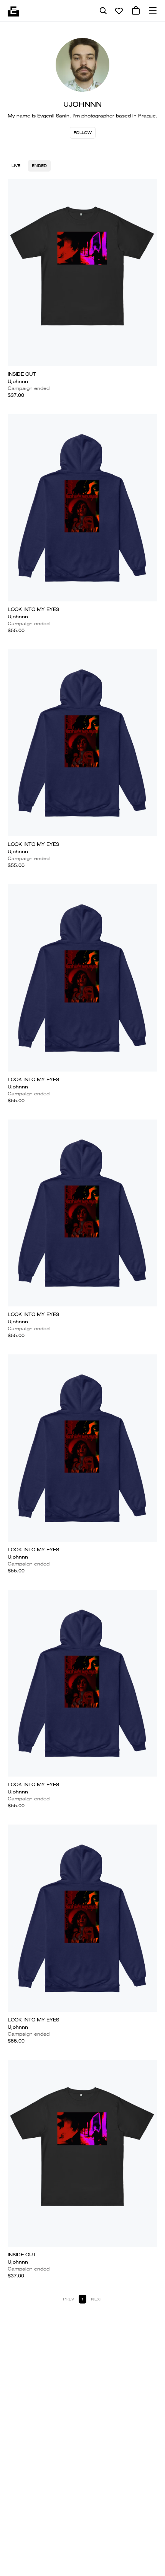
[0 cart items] (136, 11)
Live (16, 166)
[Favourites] (119, 11)
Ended (39, 166)
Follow (83, 133)
